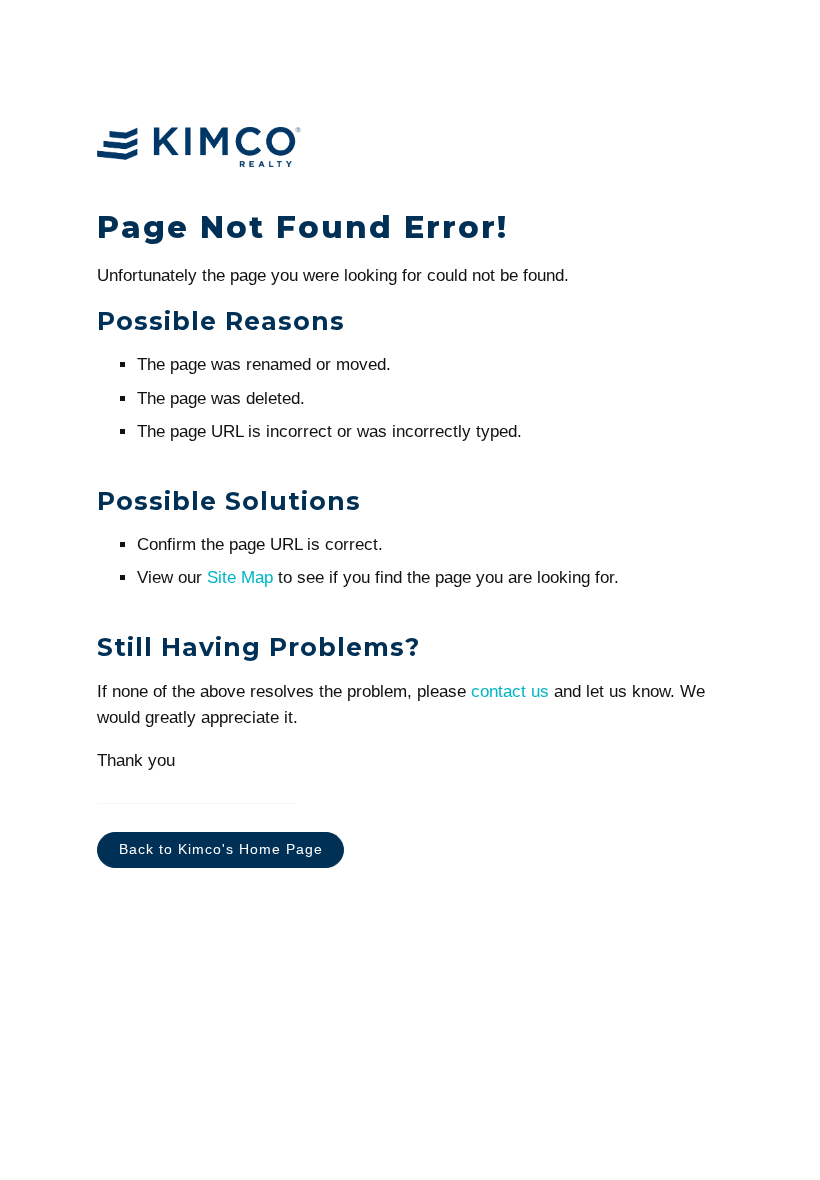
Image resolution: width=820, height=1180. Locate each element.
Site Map (240, 577)
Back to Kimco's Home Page (221, 849)
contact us (510, 691)
